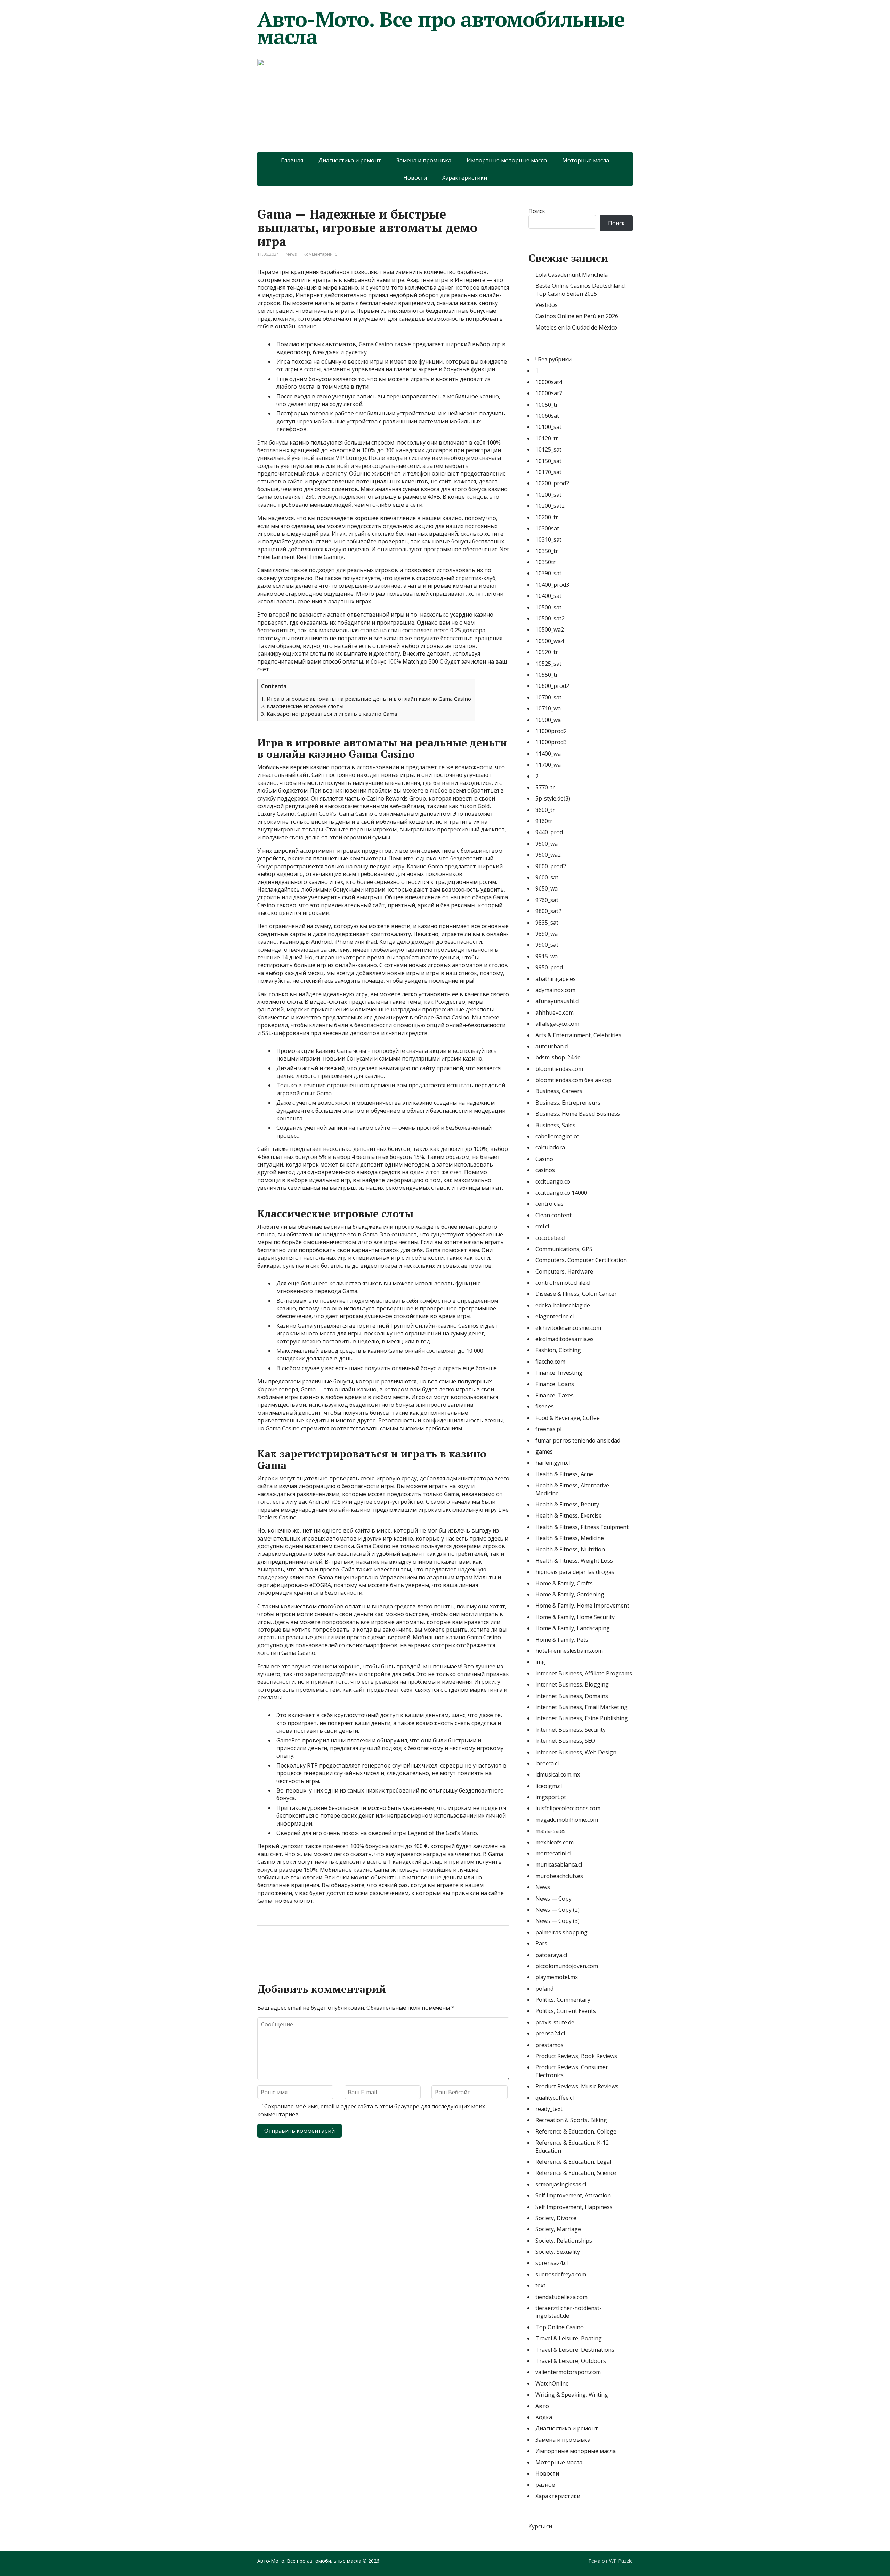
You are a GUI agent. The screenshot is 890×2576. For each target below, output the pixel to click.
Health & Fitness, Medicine (570, 1538)
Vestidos (547, 305)
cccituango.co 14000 (561, 1193)
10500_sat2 (550, 618)
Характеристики (465, 178)
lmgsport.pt (551, 1797)
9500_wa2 (548, 855)
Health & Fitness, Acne (564, 1474)
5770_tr (545, 787)
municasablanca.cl (559, 1864)
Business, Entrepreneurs (568, 1103)
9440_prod (549, 832)
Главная (292, 160)
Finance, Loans (555, 1384)
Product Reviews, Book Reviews (576, 2056)
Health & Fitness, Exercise (569, 1515)
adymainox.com (555, 990)
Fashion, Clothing (558, 1350)
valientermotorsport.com (568, 2372)
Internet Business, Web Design (576, 1752)
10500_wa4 (550, 641)
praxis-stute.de (555, 2022)
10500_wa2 (550, 629)
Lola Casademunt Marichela (572, 275)
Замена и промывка (424, 160)
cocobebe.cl (550, 1238)
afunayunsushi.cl (557, 1001)
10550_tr (547, 675)
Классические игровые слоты (302, 706)
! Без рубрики (553, 359)
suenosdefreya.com (561, 2274)
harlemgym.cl (553, 1463)
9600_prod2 (551, 866)
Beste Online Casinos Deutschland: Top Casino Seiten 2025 (581, 290)
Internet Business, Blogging (572, 1684)
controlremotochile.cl (563, 1283)
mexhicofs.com (555, 1842)
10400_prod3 (552, 585)
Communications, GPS (564, 1249)
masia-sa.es (551, 1831)
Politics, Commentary (563, 2000)
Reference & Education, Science (576, 2173)
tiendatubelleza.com (561, 2297)
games (544, 1452)
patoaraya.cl (551, 1955)
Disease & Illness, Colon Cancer (576, 1294)
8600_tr (545, 810)
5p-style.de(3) (553, 798)
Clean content (553, 1215)
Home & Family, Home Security (575, 1617)
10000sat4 (549, 382)
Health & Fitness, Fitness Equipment (582, 1527)
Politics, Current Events (566, 2011)
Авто (542, 2406)
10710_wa (548, 708)
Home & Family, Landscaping (573, 1628)
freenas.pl (548, 1429)
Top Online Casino (560, 2327)
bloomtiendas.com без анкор (573, 1080)
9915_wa (547, 956)
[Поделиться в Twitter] (334, 1949)
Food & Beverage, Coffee (568, 1418)
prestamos (549, 2045)
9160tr (544, 821)
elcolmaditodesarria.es (565, 1339)
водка (544, 2417)
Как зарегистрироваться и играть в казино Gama (329, 714)
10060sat (547, 416)
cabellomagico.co (557, 1136)
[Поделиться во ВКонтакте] (282, 1949)
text (540, 2285)
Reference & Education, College (576, 2131)
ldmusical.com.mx (558, 1774)
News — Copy (553, 1899)
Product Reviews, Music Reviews (577, 2086)
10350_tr (547, 551)
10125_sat (548, 449)
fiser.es (545, 1406)
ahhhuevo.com (555, 1013)
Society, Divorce (556, 2218)
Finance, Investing (559, 1373)
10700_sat (548, 697)
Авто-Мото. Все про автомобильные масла (441, 28)
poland (544, 1989)
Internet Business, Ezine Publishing (582, 1718)
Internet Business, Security (571, 1730)
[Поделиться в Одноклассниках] (299, 1949)
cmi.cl (542, 1226)
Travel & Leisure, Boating (569, 2338)
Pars (541, 1943)
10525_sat (548, 664)
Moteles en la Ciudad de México (576, 327)
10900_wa (548, 720)
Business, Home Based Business (578, 1114)
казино (394, 638)
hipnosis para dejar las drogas (575, 1572)
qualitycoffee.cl (555, 2098)
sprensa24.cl (552, 2263)
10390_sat (548, 573)
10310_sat (548, 539)
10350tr (545, 562)
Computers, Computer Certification (581, 1260)
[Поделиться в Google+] (316, 1949)
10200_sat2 (550, 506)
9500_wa (547, 844)
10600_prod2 (552, 686)
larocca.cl (547, 1763)
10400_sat (548, 596)
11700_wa (548, 765)
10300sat (547, 528)
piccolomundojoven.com (567, 1966)
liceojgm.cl (549, 1786)
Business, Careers (559, 1091)
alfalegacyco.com (557, 1024)
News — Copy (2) (557, 1910)
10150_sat (548, 461)
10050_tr (547, 405)
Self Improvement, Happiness (574, 2207)
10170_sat (548, 472)
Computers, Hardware (564, 1271)
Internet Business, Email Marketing (581, 1707)
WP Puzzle (621, 2561)
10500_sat (548, 607)
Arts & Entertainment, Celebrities (578, 1035)
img (540, 1662)
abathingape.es (556, 979)
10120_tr (547, 438)
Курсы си (540, 2526)
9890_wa (547, 934)
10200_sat (548, 495)
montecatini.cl (553, 1853)
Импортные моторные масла (507, 160)
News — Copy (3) (557, 1921)
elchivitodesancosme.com (568, 1328)
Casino (544, 1159)
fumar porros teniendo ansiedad (578, 1440)
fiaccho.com (550, 1362)
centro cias (549, 1204)
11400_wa (548, 754)
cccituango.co (553, 1181)
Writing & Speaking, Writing (572, 2395)
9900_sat (547, 945)
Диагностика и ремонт (350, 160)
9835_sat (547, 923)
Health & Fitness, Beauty (567, 1504)
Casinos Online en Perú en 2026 (577, 316)
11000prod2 (551, 731)
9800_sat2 (548, 911)
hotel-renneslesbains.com (569, 1651)
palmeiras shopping (561, 1932)
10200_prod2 (552, 483)
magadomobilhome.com (567, 1820)
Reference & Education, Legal (573, 2162)
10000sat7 (549, 393)
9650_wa (547, 888)
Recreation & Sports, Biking (571, 2120)
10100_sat (548, 427)
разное (545, 2485)
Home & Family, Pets (562, 1640)
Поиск (537, 211)
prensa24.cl (550, 2033)
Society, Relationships (564, 2241)
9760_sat (547, 900)
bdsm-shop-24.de (558, 1057)
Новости (415, 178)
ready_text (549, 2109)
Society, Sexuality (558, 2252)
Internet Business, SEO (565, 1741)
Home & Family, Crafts (564, 1583)
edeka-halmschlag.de (563, 1305)
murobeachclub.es (559, 1876)
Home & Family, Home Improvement (582, 1606)
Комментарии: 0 (320, 254)
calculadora (550, 1147)
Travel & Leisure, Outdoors (571, 2361)
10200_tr (547, 517)
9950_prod (549, 967)
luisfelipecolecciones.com (568, 1808)
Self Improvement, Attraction (573, 2195)
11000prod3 (551, 742)
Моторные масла (586, 160)
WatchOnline (552, 2383)
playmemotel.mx (557, 1977)
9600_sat (547, 877)
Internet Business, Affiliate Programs (584, 1673)
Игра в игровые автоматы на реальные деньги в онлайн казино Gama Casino (366, 699)
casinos (545, 1170)
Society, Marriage (558, 2229)
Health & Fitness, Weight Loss (574, 1561)
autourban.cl (552, 1046)
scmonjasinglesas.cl (561, 2184)
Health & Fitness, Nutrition (570, 1549)
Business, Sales (555, 1125)
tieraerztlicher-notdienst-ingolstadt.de (568, 2312)
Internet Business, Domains (572, 1696)
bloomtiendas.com (559, 1069)
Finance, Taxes (555, 1395)
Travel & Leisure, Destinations (575, 2350)
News (291, 254)
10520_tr (547, 652)
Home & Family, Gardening (570, 1594)
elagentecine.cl (555, 1316)
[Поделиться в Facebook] (264, 1949)
